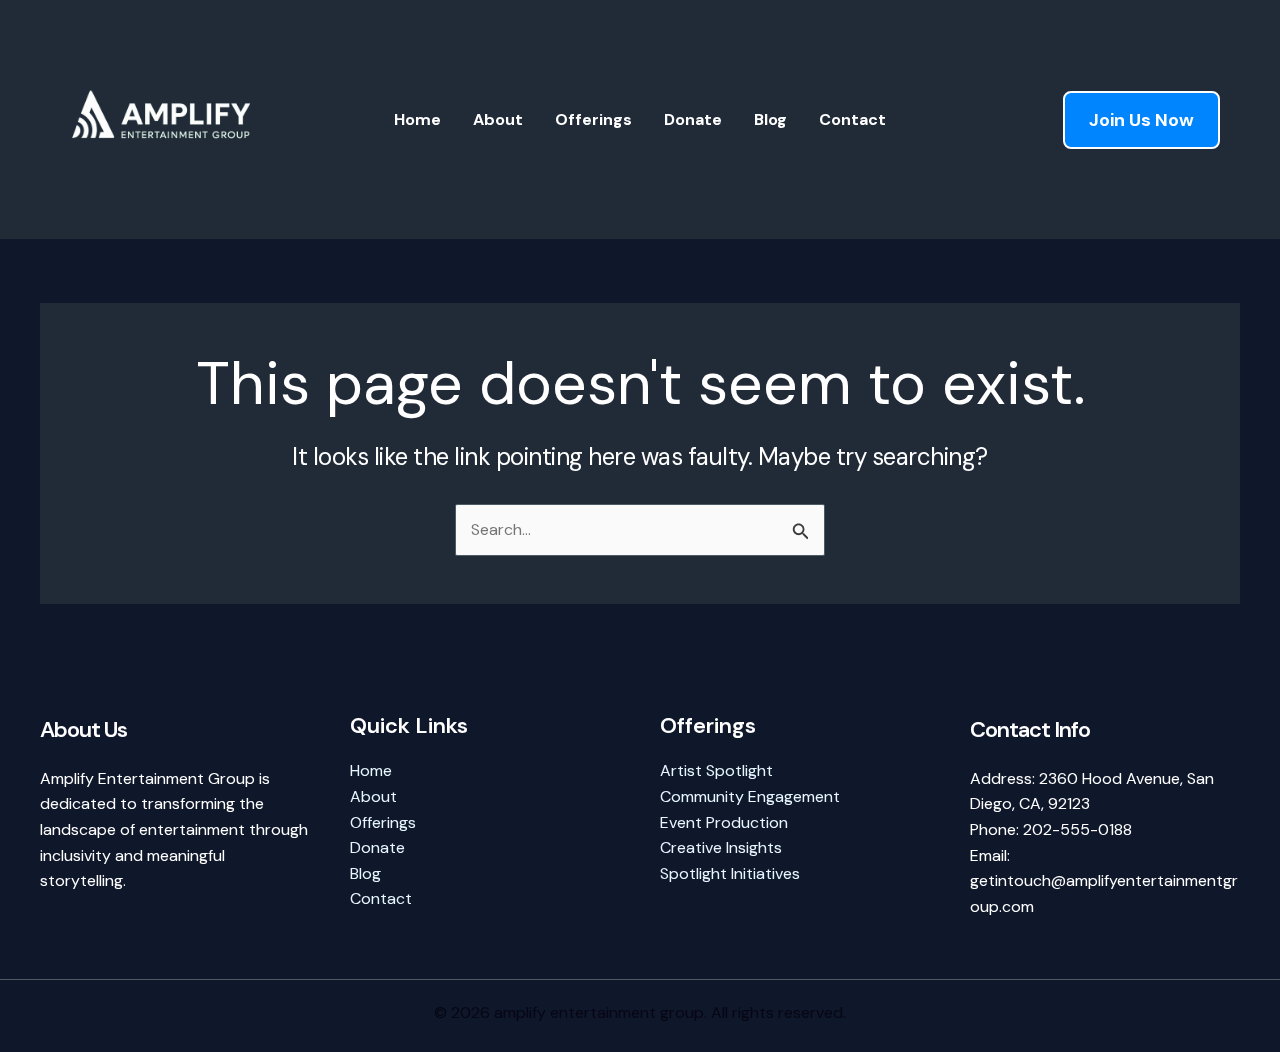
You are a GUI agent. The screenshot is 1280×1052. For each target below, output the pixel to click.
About (498, 119)
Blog (770, 119)
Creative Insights (721, 847)
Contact (852, 119)
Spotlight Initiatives (730, 873)
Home (417, 119)
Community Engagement (750, 796)
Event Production (724, 822)
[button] (1141, 120)
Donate (693, 119)
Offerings (593, 119)
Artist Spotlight (716, 770)
